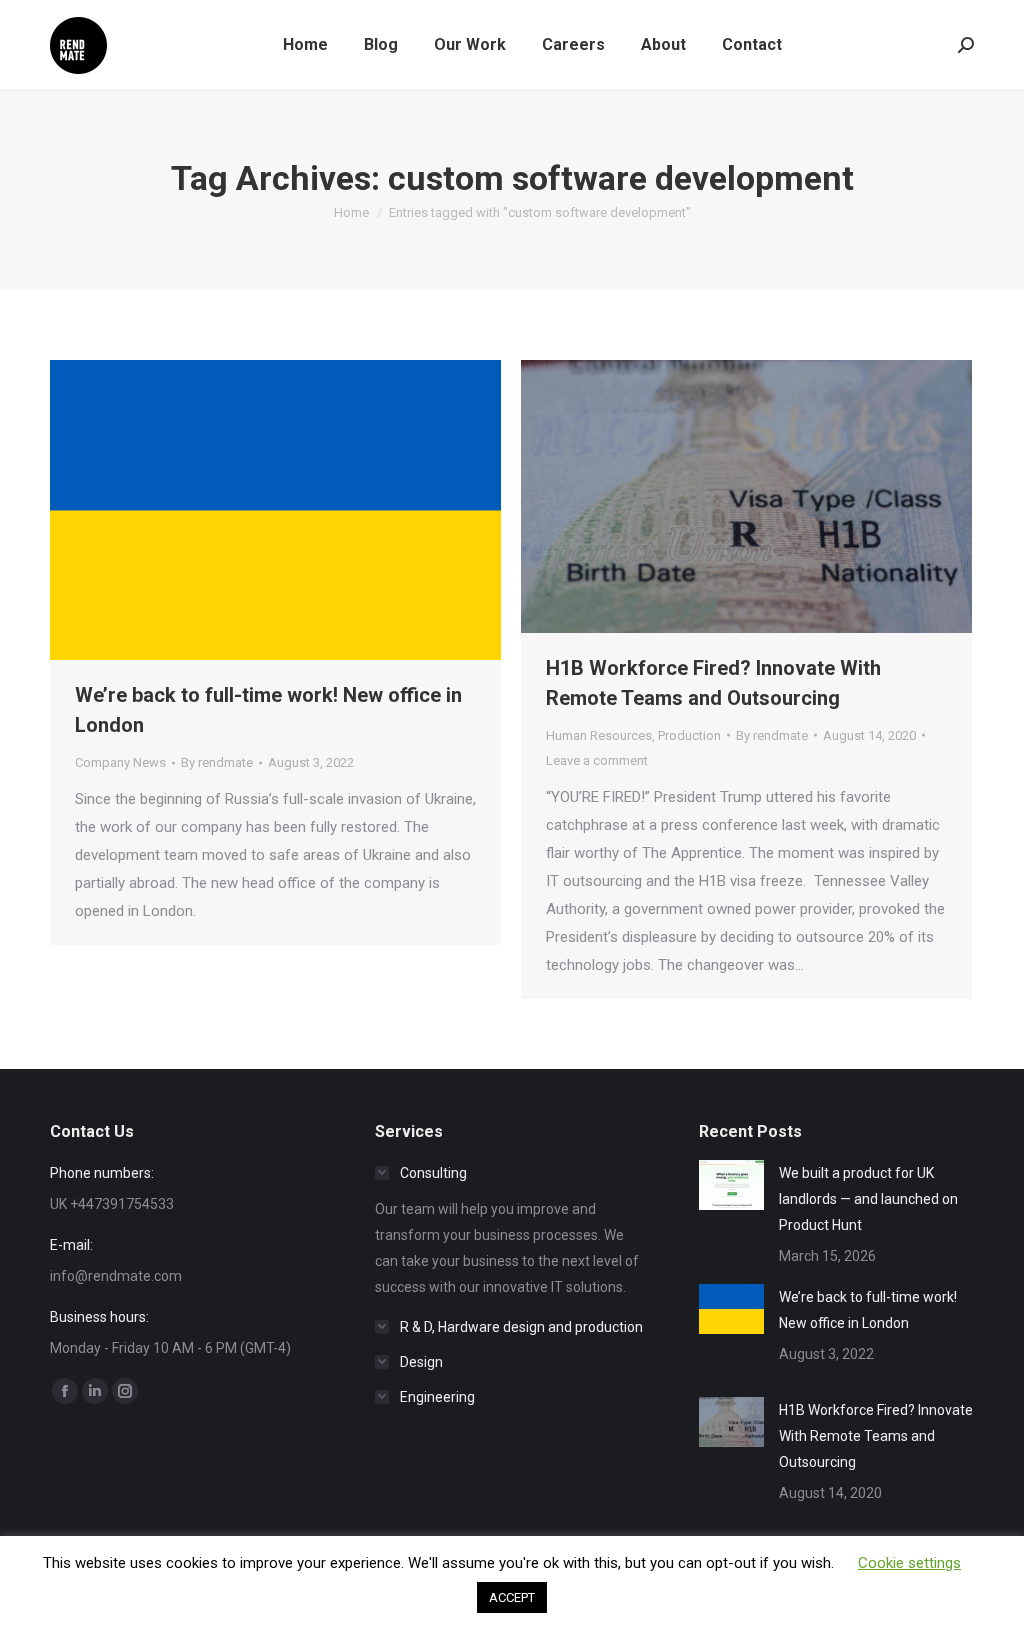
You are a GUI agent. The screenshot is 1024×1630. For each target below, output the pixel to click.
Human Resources (599, 735)
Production (689, 735)
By (217, 762)
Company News (120, 762)
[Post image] (731, 1185)
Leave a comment (597, 760)
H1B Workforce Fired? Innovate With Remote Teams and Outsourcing (876, 1436)
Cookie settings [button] (909, 1563)
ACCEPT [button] (512, 1597)
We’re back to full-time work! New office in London (868, 1310)
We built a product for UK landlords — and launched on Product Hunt (868, 1199)
